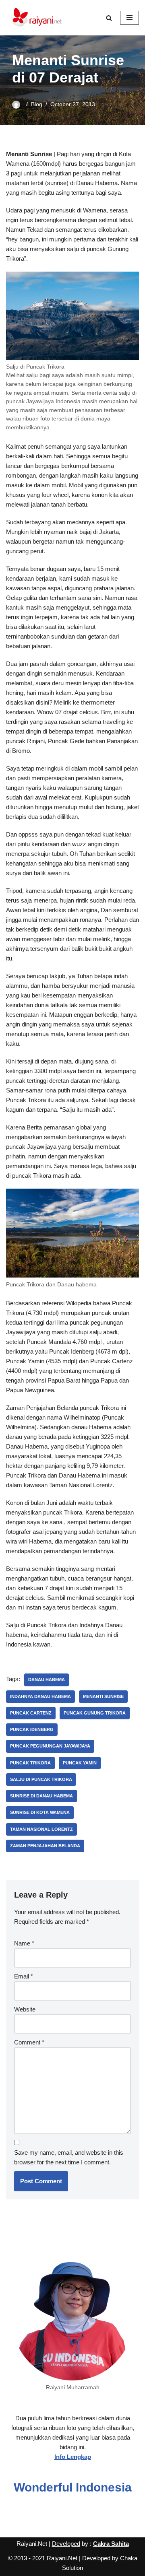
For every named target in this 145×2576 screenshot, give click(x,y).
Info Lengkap (73, 2457)
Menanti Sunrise (103, 1696)
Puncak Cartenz (31, 1713)
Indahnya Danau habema (40, 1696)
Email (24, 1976)
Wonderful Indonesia (73, 2487)
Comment (29, 2042)
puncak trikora (30, 1763)
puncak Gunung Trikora (95, 1713)
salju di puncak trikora (41, 1779)
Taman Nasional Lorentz (41, 1829)
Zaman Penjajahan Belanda (45, 1846)
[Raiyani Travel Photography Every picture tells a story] (36, 18)
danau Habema (47, 1680)
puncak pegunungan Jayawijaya (50, 1746)
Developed (66, 2544)
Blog (37, 104)
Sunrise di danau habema (41, 1796)
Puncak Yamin (80, 1763)
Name (24, 1943)
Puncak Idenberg (32, 1729)
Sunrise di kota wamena (40, 1812)
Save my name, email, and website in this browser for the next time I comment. (69, 2157)
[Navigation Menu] (129, 18)
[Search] (109, 18)
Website (25, 2009)
